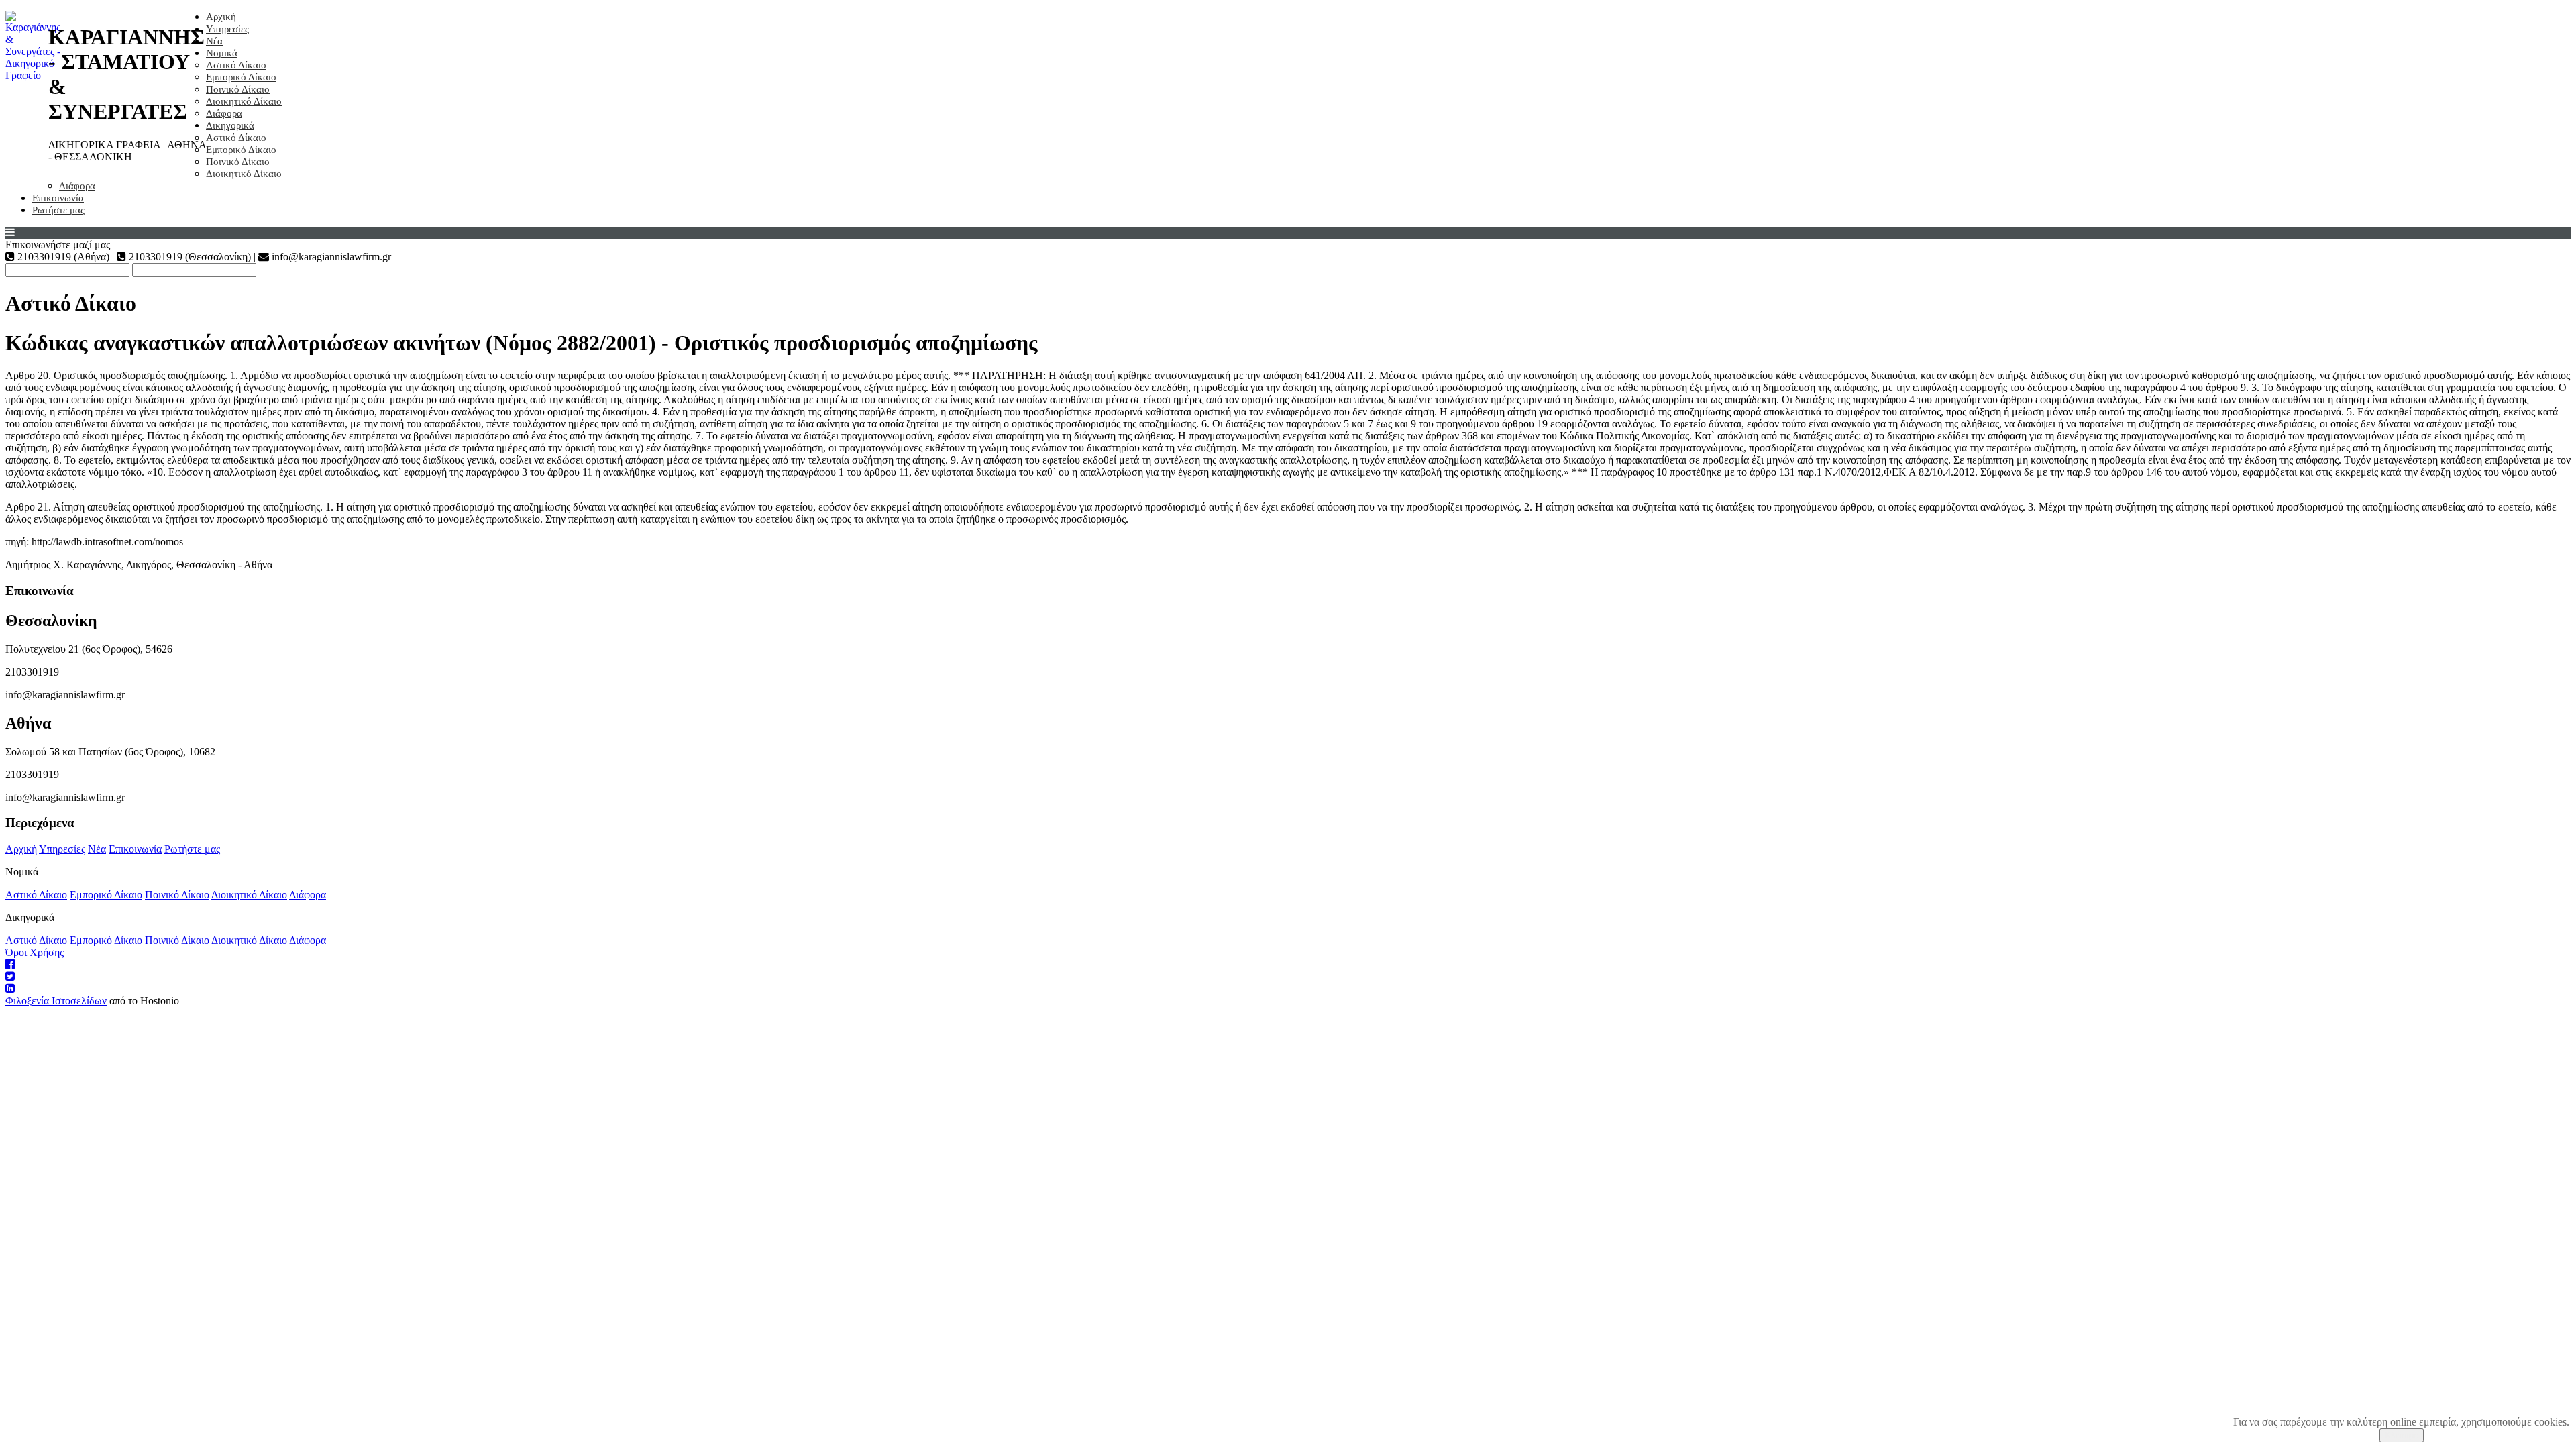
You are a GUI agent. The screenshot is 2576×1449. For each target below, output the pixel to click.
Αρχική (221, 17)
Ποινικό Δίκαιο (238, 89)
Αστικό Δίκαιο (236, 65)
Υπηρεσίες (227, 29)
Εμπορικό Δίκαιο (241, 77)
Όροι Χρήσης (35, 952)
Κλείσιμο (2402, 1435)
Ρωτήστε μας (58, 210)
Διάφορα (224, 113)
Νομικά (222, 53)
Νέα (214, 41)
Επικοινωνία (58, 198)
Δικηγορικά (230, 125)
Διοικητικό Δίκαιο (244, 101)
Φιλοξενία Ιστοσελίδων (56, 1001)
